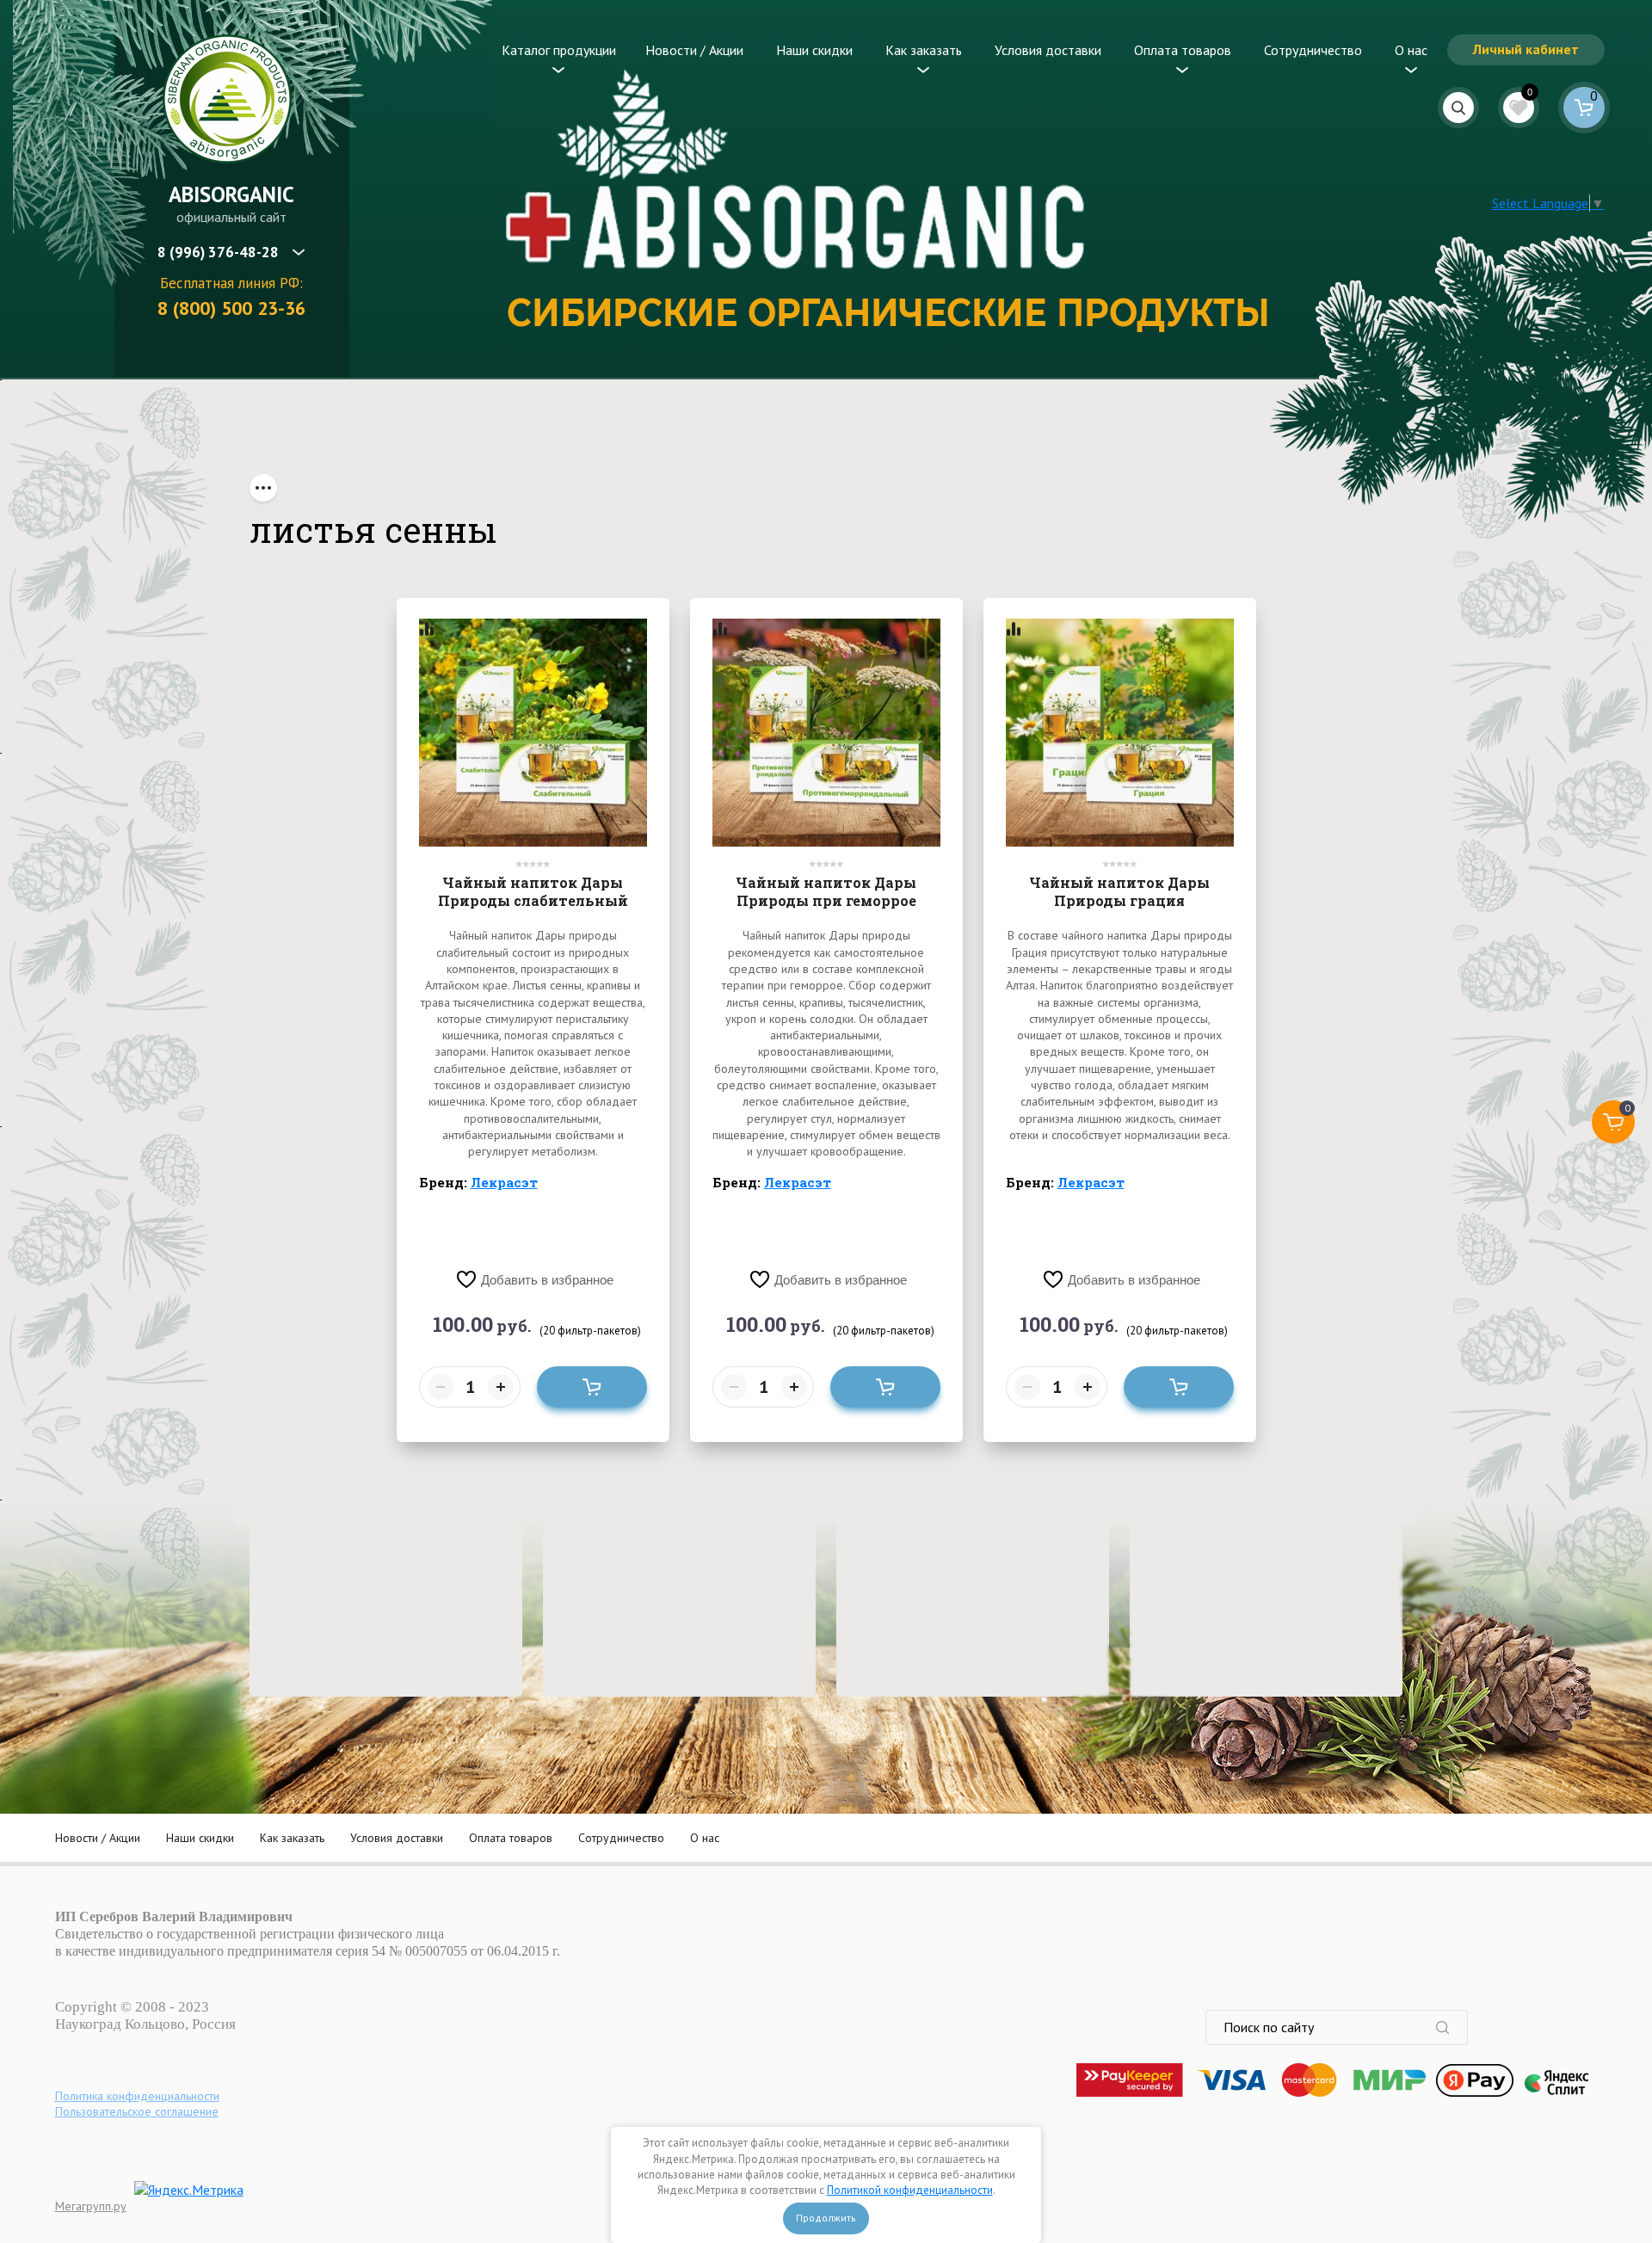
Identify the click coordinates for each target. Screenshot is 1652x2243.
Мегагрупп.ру (91, 2206)
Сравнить (427, 629)
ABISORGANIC (231, 194)
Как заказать (924, 50)
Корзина (1584, 108)
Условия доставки (1048, 50)
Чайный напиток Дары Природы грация (1119, 891)
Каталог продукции (559, 50)
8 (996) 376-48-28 (218, 252)
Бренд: (478, 1182)
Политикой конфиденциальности (910, 2190)
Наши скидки (814, 50)
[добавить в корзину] (592, 1387)
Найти (1452, 2027)
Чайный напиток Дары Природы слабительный (533, 891)
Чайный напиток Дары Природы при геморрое (826, 891)
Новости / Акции (694, 50)
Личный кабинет (1526, 49)
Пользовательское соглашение (137, 2111)
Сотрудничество (1313, 50)
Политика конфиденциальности (137, 2096)
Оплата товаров (1183, 50)
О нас (1411, 50)
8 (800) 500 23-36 (231, 308)
